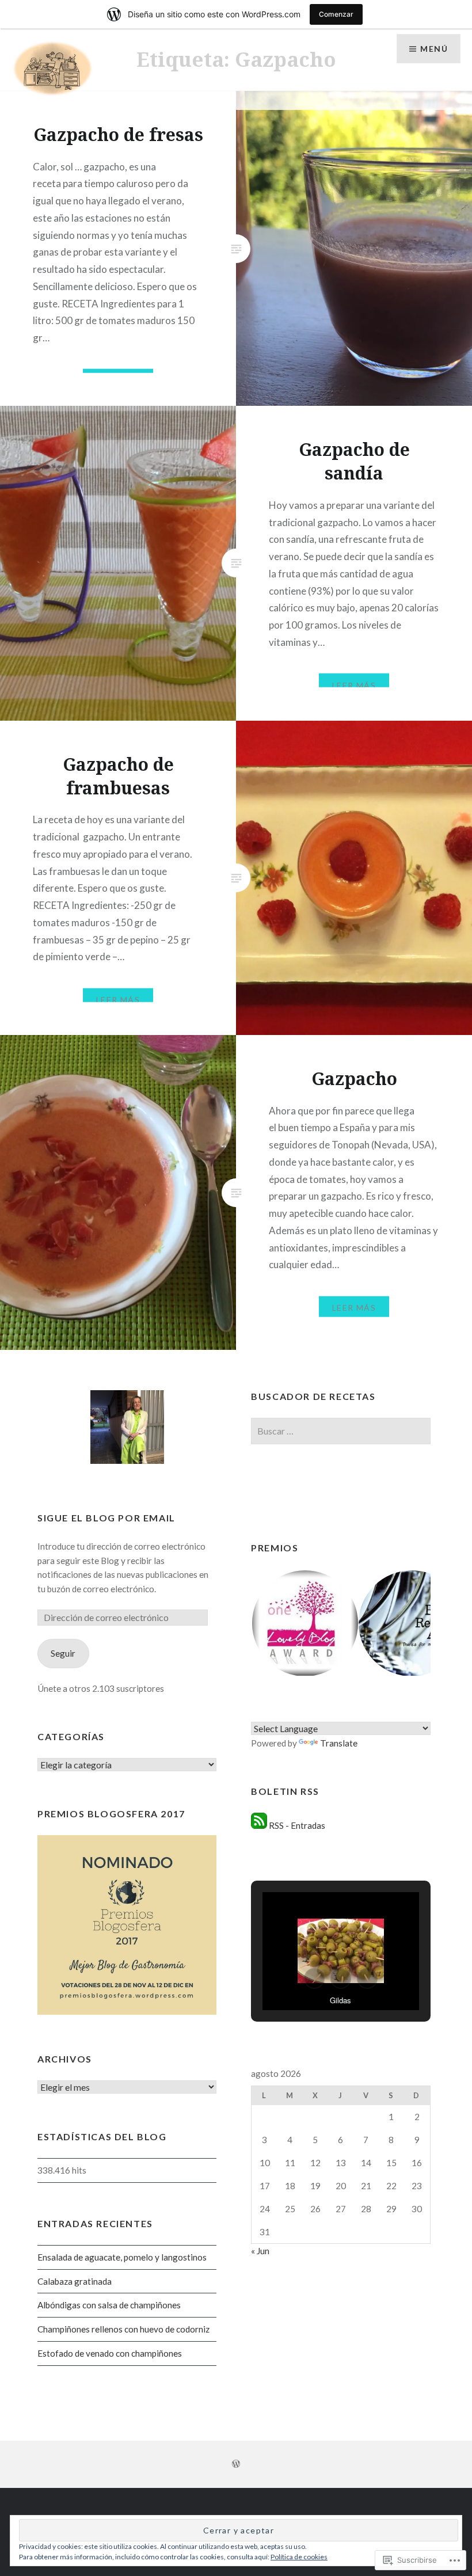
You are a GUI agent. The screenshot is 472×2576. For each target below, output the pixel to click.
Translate (339, 1743)
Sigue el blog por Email (106, 1518)
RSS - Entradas (297, 1825)
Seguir (63, 1653)
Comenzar (336, 14)
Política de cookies (299, 2557)
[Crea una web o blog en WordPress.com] (236, 2464)
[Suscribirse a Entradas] (259, 1825)
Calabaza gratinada (75, 2281)
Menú (434, 49)
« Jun (260, 2251)
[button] (304, 1623)
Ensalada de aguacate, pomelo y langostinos (122, 2257)
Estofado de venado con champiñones (110, 2353)
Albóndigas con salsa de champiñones (109, 2305)
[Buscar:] (340, 1431)
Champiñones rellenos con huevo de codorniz (123, 2329)
